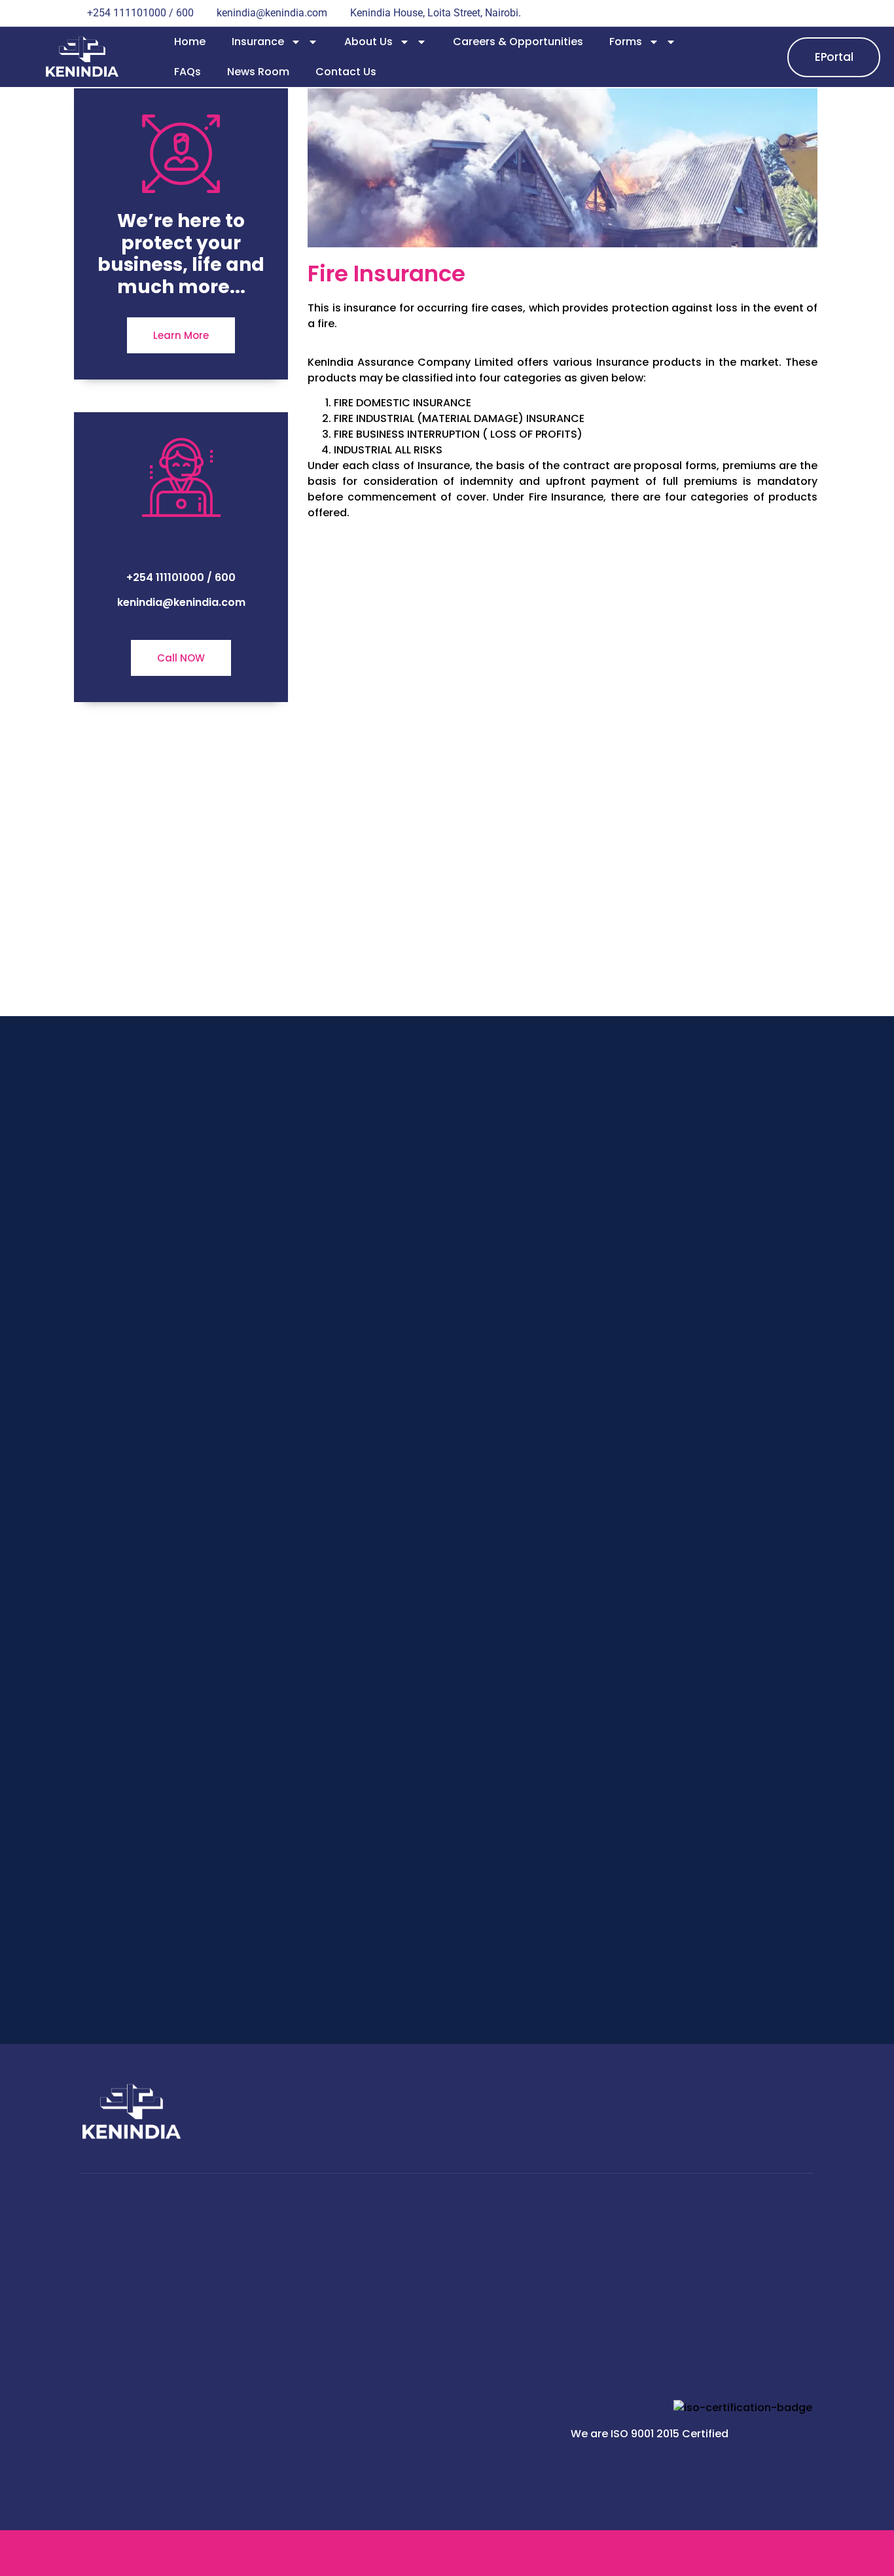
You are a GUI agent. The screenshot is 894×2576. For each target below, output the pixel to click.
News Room (258, 72)
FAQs (188, 72)
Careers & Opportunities (518, 42)
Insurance (258, 42)
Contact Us (346, 72)
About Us (368, 42)
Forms (626, 42)
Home (190, 42)
